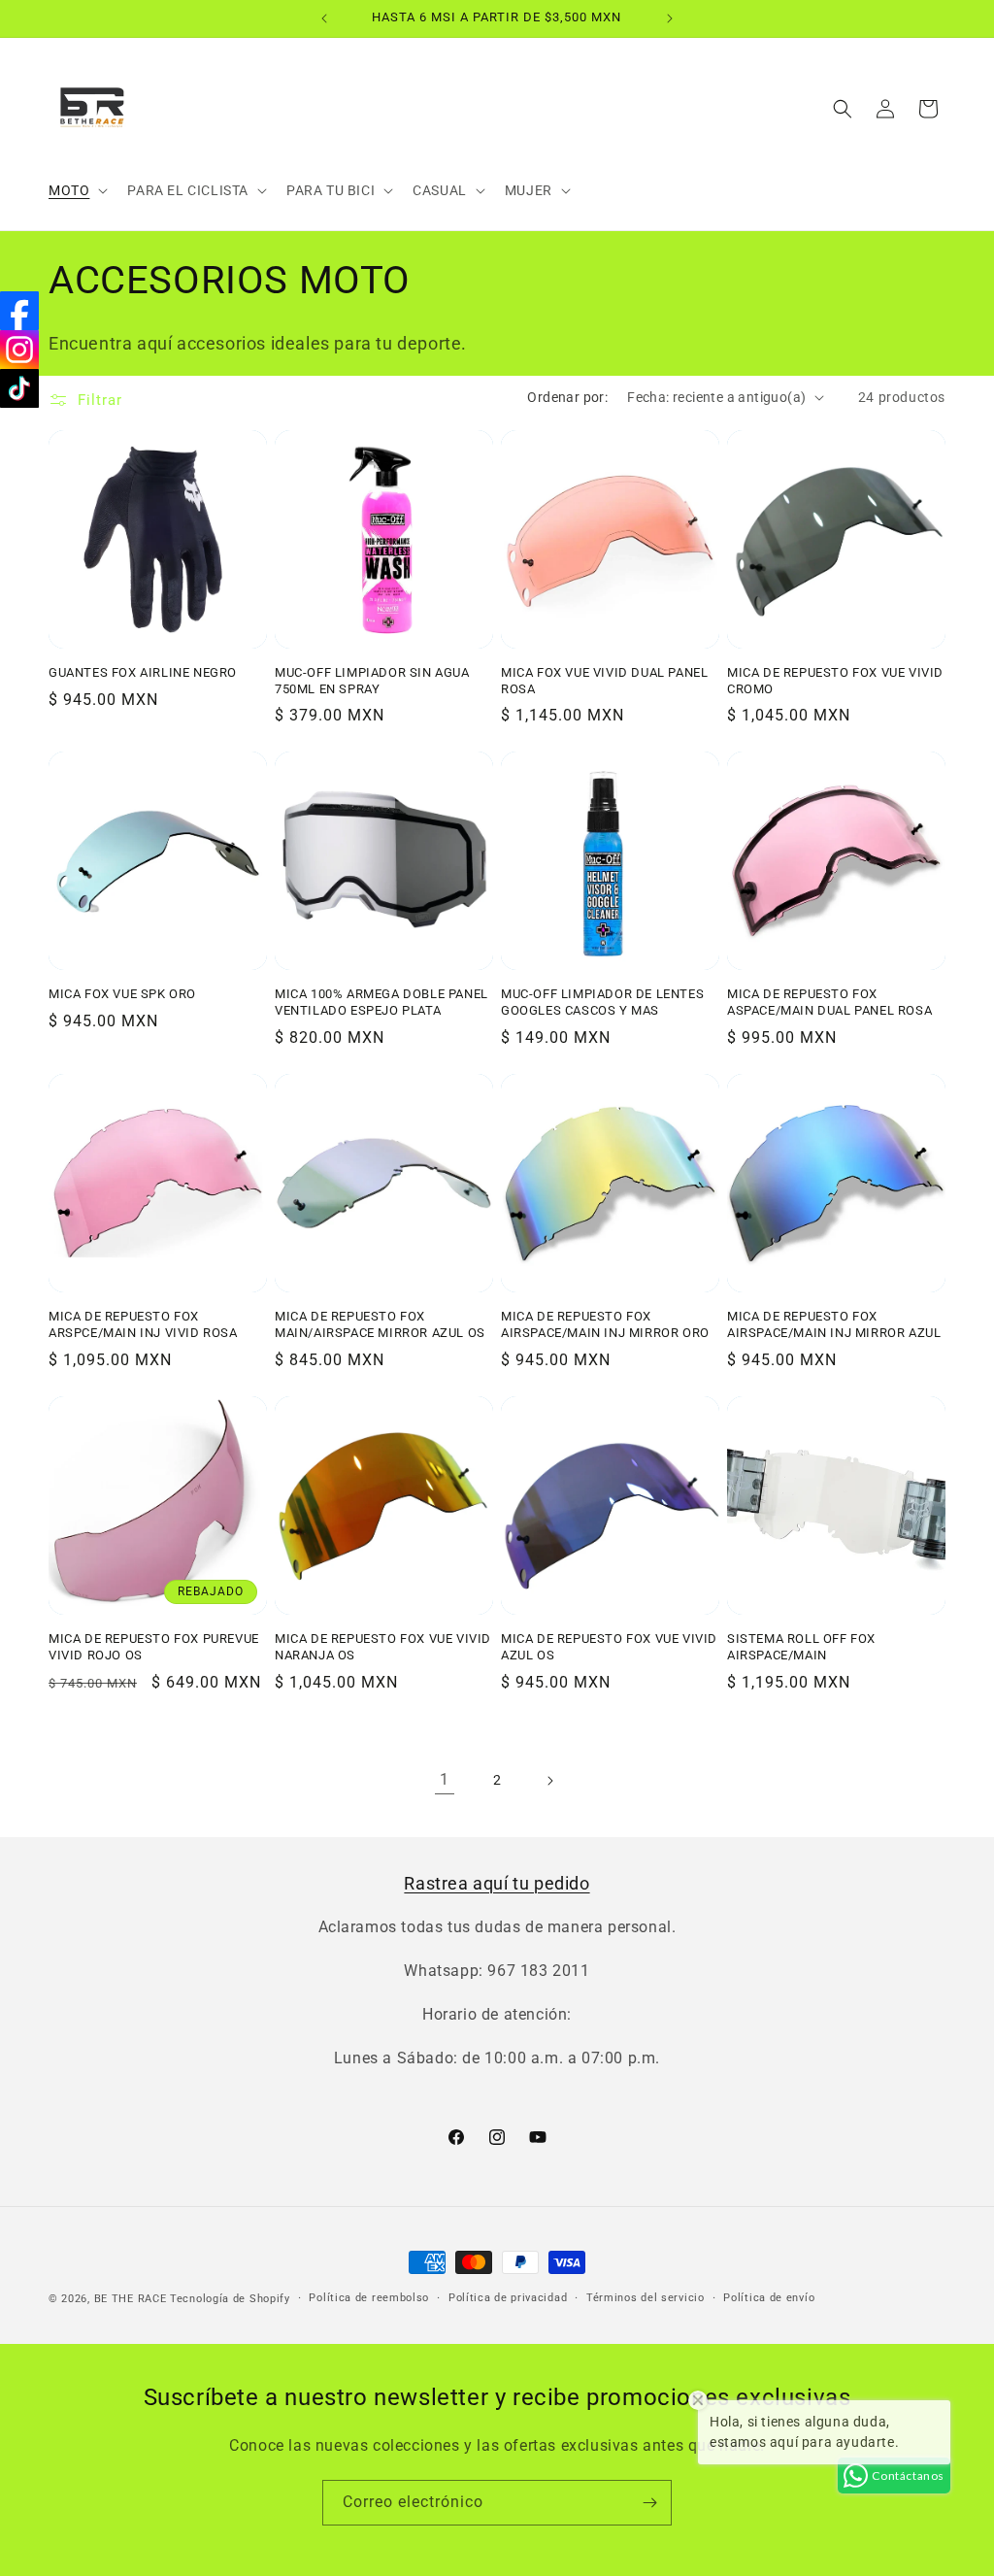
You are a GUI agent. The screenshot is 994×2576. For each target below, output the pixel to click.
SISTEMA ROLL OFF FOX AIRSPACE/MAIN (801, 1647)
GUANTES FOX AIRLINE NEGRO (143, 672)
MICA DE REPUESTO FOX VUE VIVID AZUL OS (609, 1647)
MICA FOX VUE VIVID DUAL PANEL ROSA (604, 681)
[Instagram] (19, 350)
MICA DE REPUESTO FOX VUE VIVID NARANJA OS (383, 1647)
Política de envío (769, 2298)
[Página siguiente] (549, 1781)
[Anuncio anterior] (324, 18)
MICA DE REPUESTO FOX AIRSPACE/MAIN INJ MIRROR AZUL (834, 1324)
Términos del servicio (646, 2298)
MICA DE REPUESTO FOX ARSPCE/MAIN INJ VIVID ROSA (143, 1324)
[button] (76, 190)
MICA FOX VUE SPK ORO (122, 994)
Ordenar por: (567, 397)
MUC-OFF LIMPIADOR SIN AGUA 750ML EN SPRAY (372, 681)
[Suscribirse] (649, 2503)
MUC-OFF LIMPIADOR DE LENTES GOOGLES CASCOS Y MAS (602, 1002)
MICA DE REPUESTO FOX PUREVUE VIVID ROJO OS (154, 1647)
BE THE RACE (131, 2299)
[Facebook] (19, 311)
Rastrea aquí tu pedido (497, 1883)
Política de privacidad (508, 2298)
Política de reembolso (369, 2298)
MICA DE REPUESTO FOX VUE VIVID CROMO (835, 681)
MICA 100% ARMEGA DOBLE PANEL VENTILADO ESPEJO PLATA (381, 1002)
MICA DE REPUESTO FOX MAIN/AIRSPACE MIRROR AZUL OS (380, 1324)
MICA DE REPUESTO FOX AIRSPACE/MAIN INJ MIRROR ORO (605, 1324)
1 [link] (445, 1779)
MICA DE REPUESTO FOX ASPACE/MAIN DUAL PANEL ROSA (829, 1002)
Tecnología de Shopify (230, 2299)
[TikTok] (19, 388)
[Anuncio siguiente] (670, 18)
